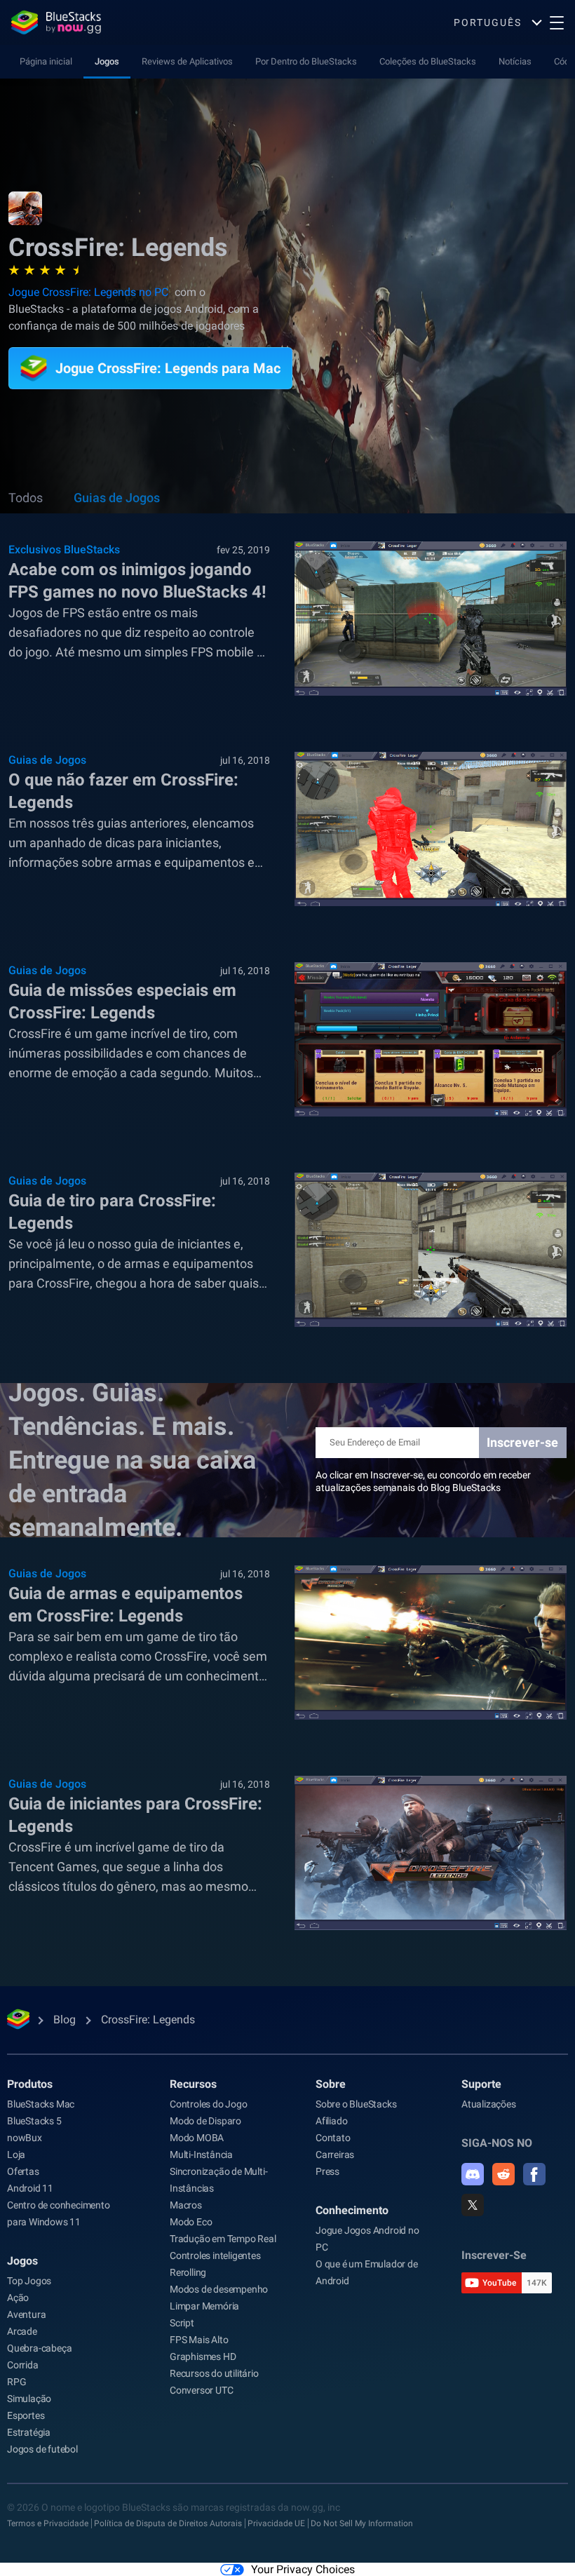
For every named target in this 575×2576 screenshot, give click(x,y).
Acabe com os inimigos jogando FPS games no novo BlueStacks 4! (137, 581)
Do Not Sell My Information (362, 2523)
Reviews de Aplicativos (187, 61)
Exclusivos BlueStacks (64, 549)
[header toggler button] (557, 22)
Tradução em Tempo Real (223, 2239)
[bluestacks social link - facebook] (534, 2174)
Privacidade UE (276, 2523)
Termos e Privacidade (48, 2523)
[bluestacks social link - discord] (473, 2174)
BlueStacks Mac (41, 2104)
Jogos (107, 61)
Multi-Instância (201, 2154)
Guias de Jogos (117, 498)
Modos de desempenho (219, 2289)
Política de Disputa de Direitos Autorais (168, 2523)
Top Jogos (29, 2281)
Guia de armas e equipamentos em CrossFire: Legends (126, 1605)
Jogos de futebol (42, 2449)
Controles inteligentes (215, 2255)
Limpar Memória (204, 2306)
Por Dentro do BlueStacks (306, 61)
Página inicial (46, 61)
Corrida (23, 2365)
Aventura (26, 2314)
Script (182, 2323)
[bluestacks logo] (56, 22)
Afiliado (331, 2121)
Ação (18, 2298)
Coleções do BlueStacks (428, 61)
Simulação (29, 2399)
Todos (26, 498)
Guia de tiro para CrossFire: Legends (112, 1212)
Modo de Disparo (205, 2121)
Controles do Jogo (209, 2104)
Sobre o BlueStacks (356, 2104)
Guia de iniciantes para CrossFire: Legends (135, 1815)
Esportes (26, 2415)
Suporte (481, 2084)
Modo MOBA (197, 2138)
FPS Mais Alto (199, 2340)
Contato (333, 2138)
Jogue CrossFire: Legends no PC (88, 292)
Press (327, 2171)
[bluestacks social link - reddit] (503, 2174)
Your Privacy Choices (303, 2569)
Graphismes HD (203, 2356)
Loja (16, 2154)
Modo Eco (191, 2222)
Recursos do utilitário (214, 2373)
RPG (16, 2382)
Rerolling (188, 2272)
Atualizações (489, 2104)
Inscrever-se (522, 1442)
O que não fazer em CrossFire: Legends (123, 791)
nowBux (25, 2138)
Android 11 (30, 2188)
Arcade (22, 2331)
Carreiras (335, 2154)
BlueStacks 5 (34, 2121)
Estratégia (29, 2432)
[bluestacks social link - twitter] (473, 2205)
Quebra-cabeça (39, 2348)
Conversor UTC (201, 2390)
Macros (186, 2205)
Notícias (515, 61)
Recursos (193, 2084)
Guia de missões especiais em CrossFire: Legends (122, 1002)
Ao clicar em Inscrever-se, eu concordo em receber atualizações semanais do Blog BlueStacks (423, 1481)
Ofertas (23, 2171)
